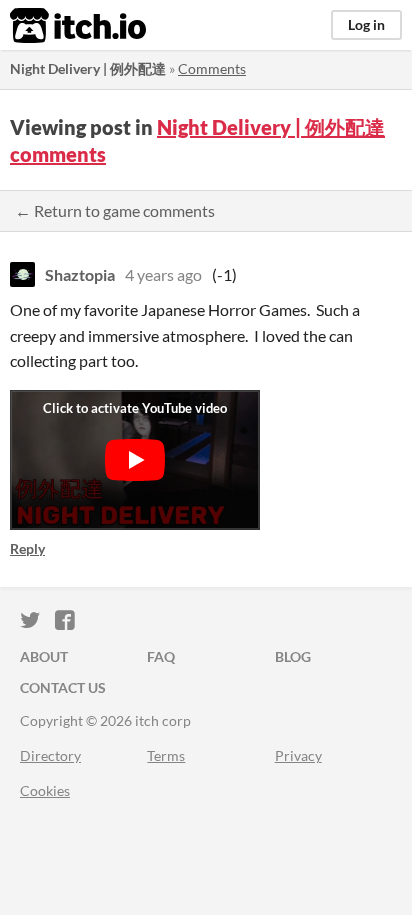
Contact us (63, 687)
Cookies (45, 790)
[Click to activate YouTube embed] (135, 460)
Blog (293, 656)
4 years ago (163, 274)
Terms (166, 755)
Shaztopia (80, 274)
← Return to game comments (115, 210)
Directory (50, 755)
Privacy (298, 755)
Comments (212, 68)
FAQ (161, 656)
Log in (366, 24)
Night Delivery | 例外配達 (88, 68)
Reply (27, 548)
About (44, 656)
